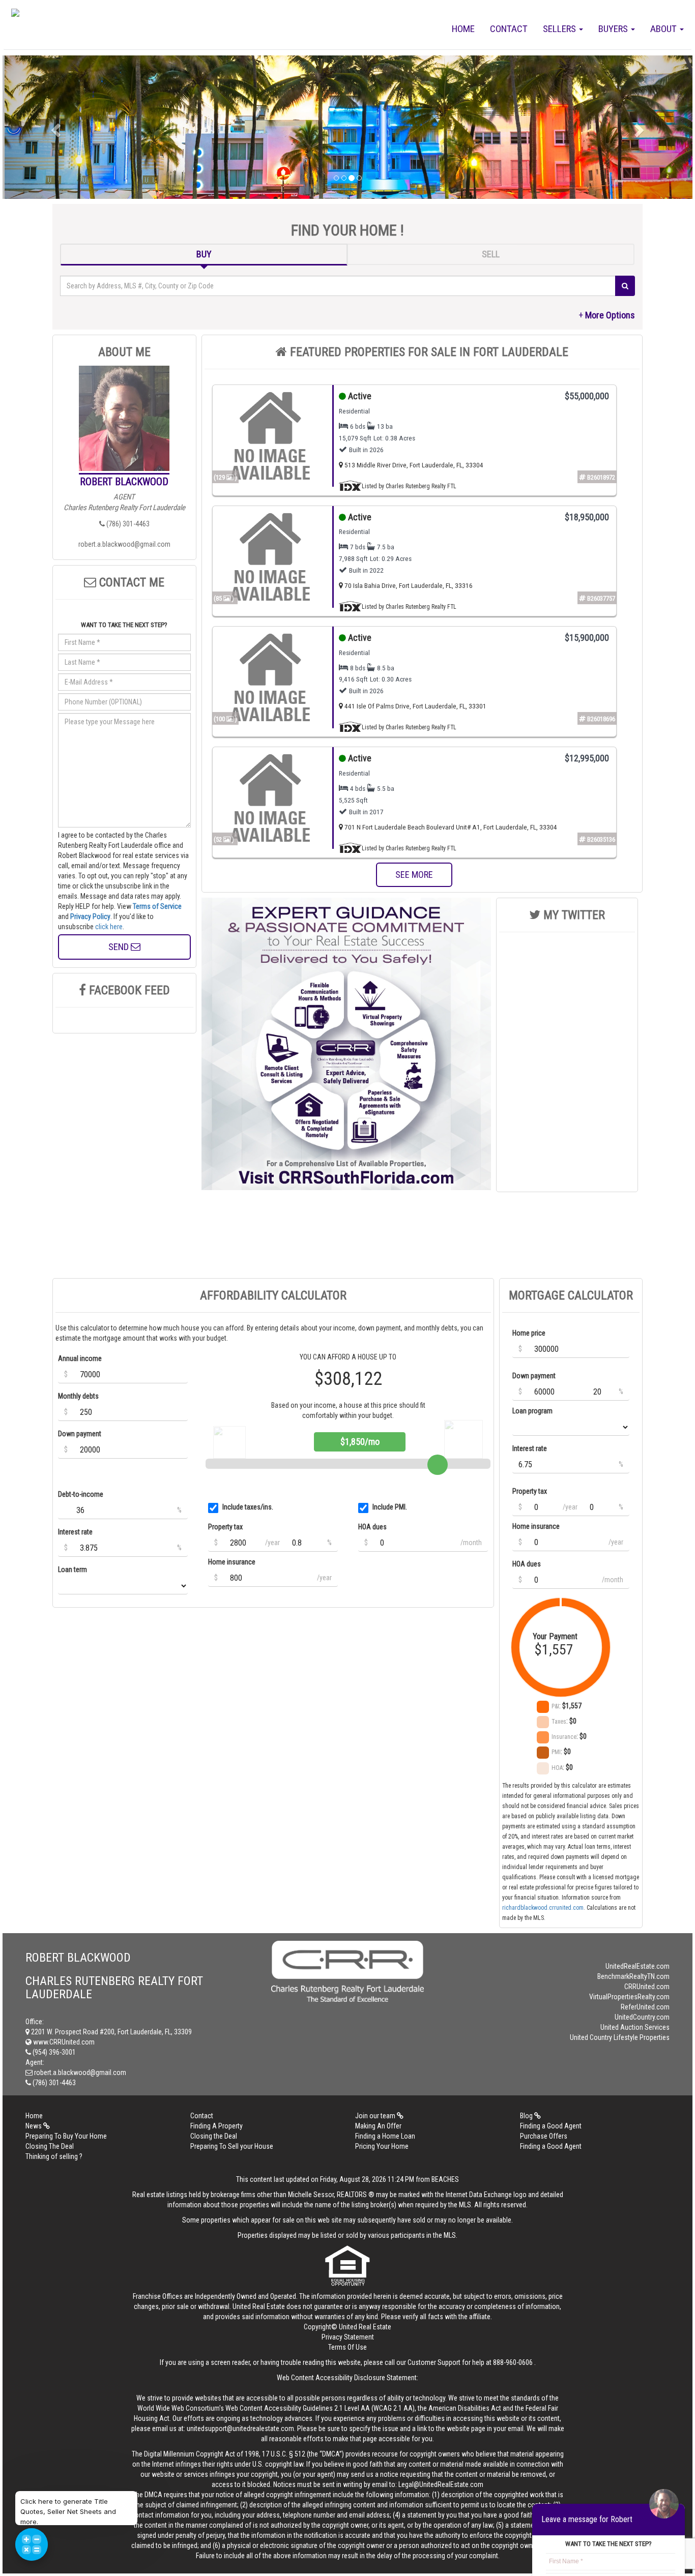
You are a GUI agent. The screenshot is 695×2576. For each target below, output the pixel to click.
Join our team (376, 2116)
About (664, 29)
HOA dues (372, 1527)
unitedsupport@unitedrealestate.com (240, 2429)
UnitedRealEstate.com (638, 1966)
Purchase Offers (544, 2136)
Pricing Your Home (382, 2146)
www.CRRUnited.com (63, 2042)
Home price (529, 1333)
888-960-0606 (513, 2362)
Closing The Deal (50, 2146)
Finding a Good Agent (551, 2126)
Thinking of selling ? (54, 2156)
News (34, 2126)
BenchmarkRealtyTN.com (633, 1976)
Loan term (73, 1570)
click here (109, 927)
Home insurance (232, 1562)
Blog (527, 2116)
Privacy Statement (348, 2337)
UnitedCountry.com (642, 2017)
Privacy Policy (90, 916)
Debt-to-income (81, 1494)
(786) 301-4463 (127, 524)
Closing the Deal (214, 2136)
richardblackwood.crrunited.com (543, 1908)
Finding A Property (216, 2126)
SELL (491, 254)
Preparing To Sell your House (232, 2146)
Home (463, 29)
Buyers (614, 29)
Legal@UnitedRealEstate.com (441, 2484)
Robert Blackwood (124, 482)
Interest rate (75, 1532)
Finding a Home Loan (385, 2136)
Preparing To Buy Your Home (66, 2136)
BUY (204, 254)
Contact (509, 29)
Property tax (225, 1527)
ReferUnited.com (645, 2007)
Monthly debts (78, 1396)
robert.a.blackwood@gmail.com (124, 544)
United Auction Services (635, 2027)
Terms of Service (157, 906)
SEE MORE (414, 875)
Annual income (80, 1358)
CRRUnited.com (647, 1987)
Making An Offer (378, 2126)
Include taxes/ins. (248, 1507)
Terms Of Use (347, 2347)
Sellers (560, 29)
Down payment (80, 1434)
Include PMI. (390, 1507)
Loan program (532, 1411)
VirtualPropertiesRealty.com (629, 1997)
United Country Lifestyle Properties (620, 2037)
